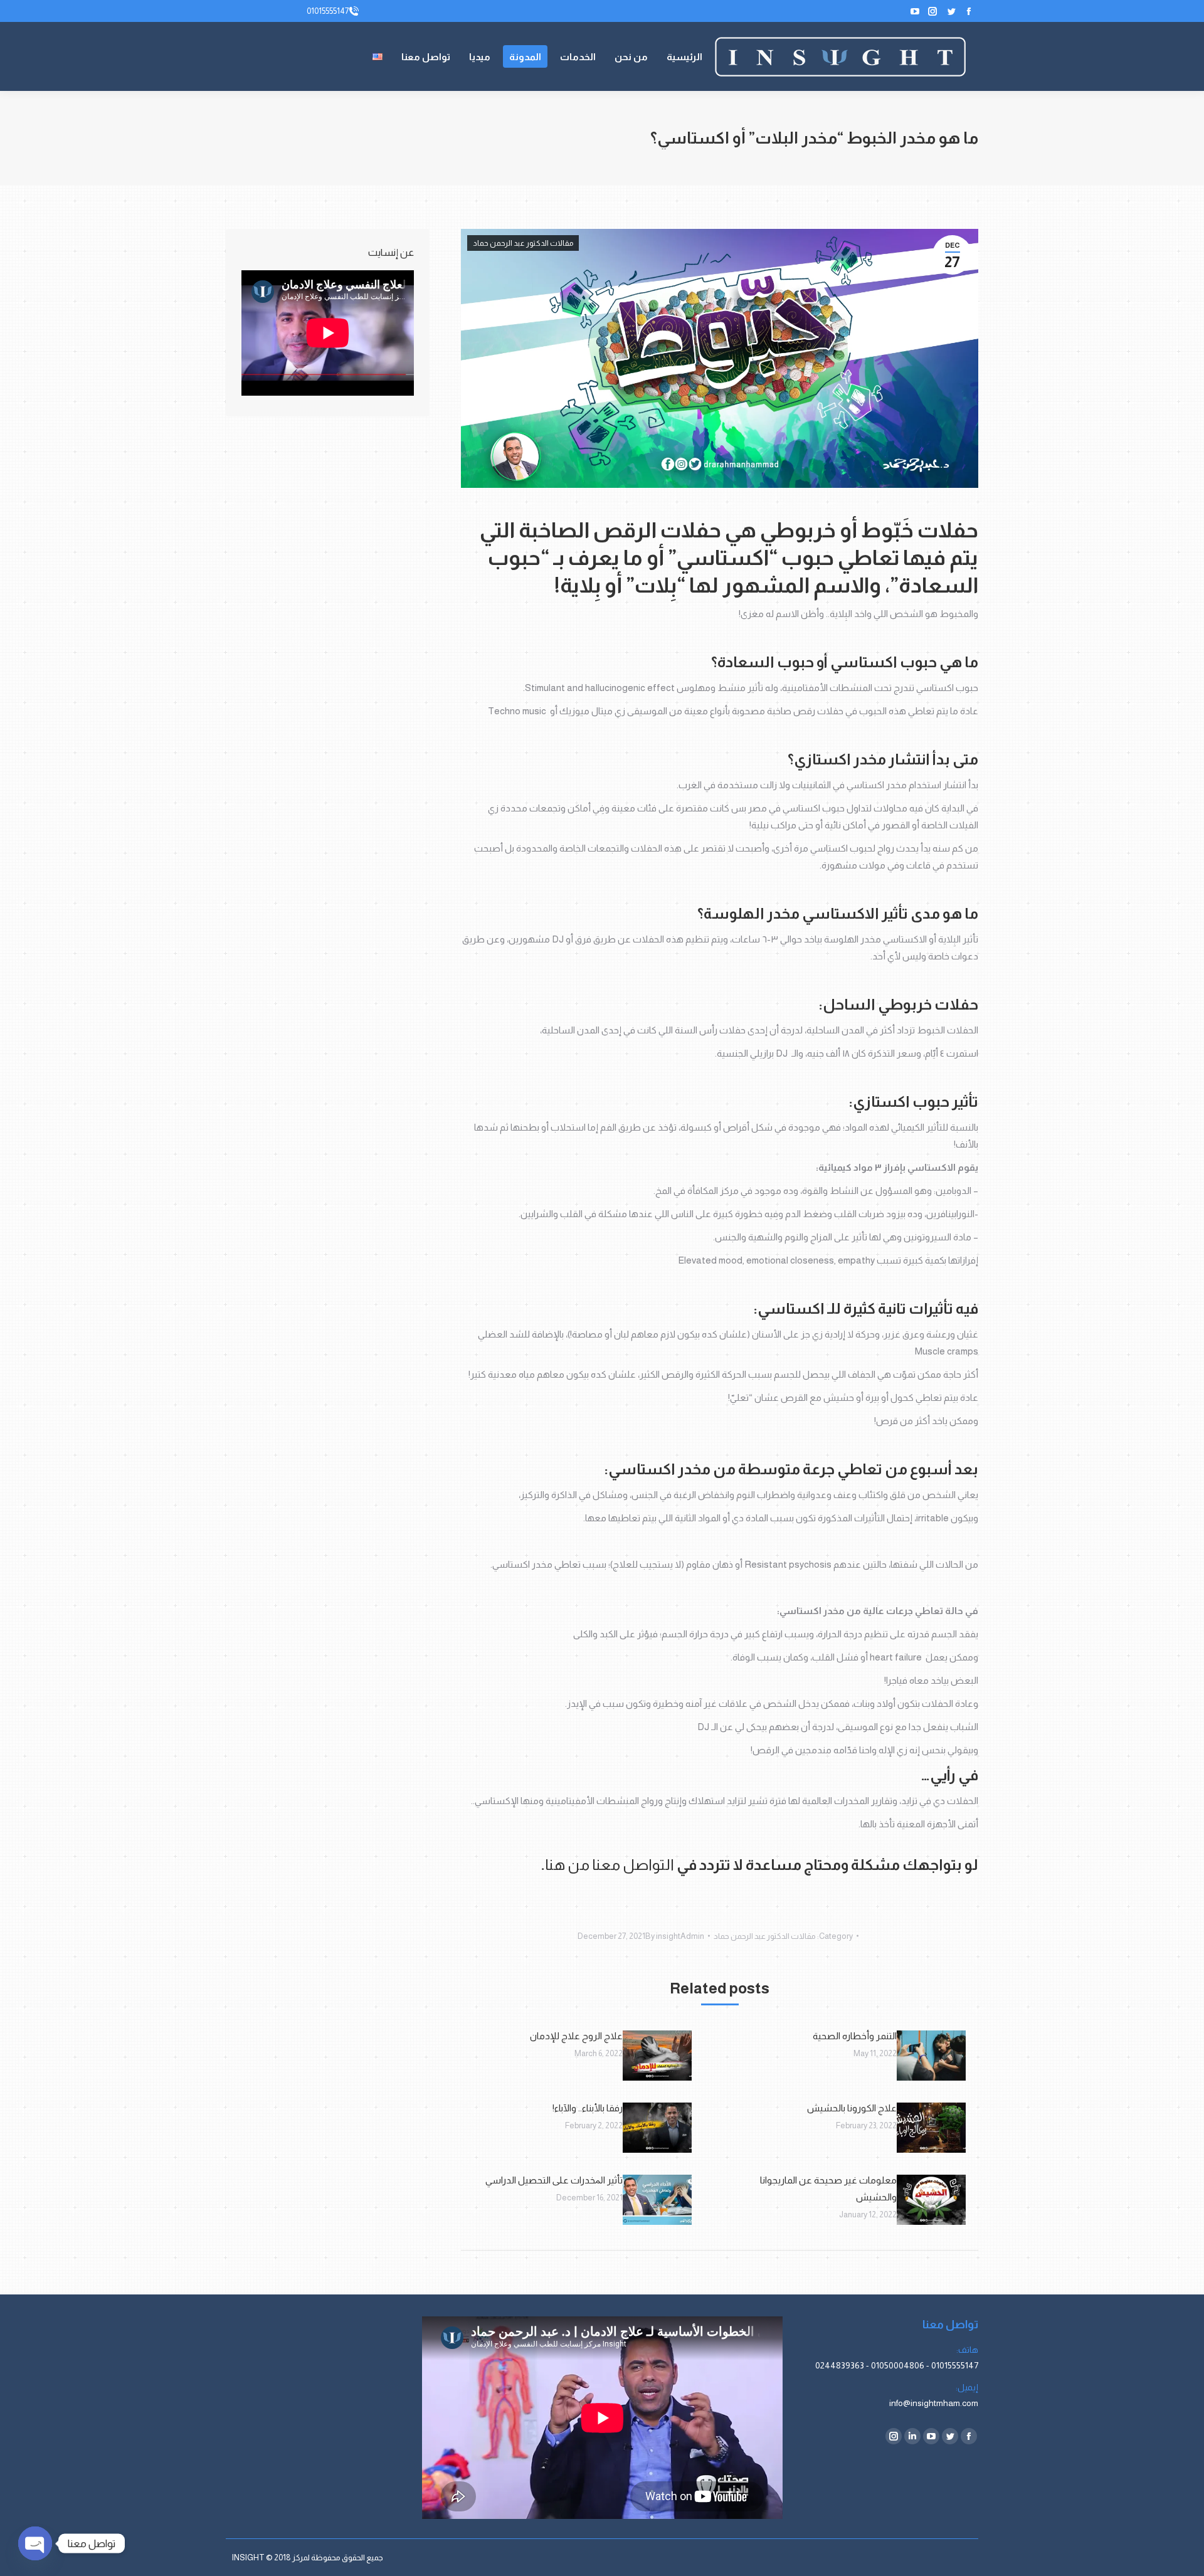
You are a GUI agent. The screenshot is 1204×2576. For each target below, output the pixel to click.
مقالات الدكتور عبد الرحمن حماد (523, 243)
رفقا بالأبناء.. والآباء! (588, 2108)
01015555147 (328, 11)
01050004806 (898, 2365)
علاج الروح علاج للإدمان (576, 2036)
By (675, 1936)
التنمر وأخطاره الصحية (855, 2036)
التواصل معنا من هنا (610, 1865)
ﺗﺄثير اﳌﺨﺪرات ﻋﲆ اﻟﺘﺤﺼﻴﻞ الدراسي (554, 2180)
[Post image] (931, 2056)
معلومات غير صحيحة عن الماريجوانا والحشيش (828, 2188)
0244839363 (840, 2365)
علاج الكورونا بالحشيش (852, 2108)
